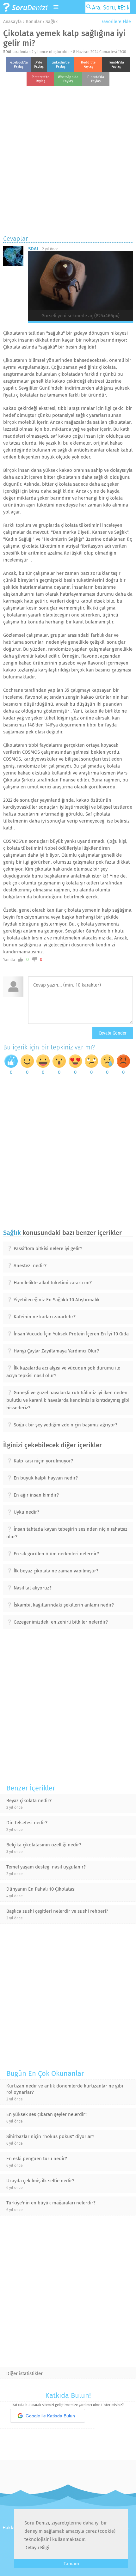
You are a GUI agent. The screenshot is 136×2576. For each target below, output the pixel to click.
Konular (34, 22)
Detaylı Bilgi (37, 2548)
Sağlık (52, 22)
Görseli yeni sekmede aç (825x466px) (80, 316)
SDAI (7, 52)
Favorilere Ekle (116, 22)
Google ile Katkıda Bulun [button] (50, 2416)
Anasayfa (12, 22)
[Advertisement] (68, 159)
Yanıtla (9, 960)
